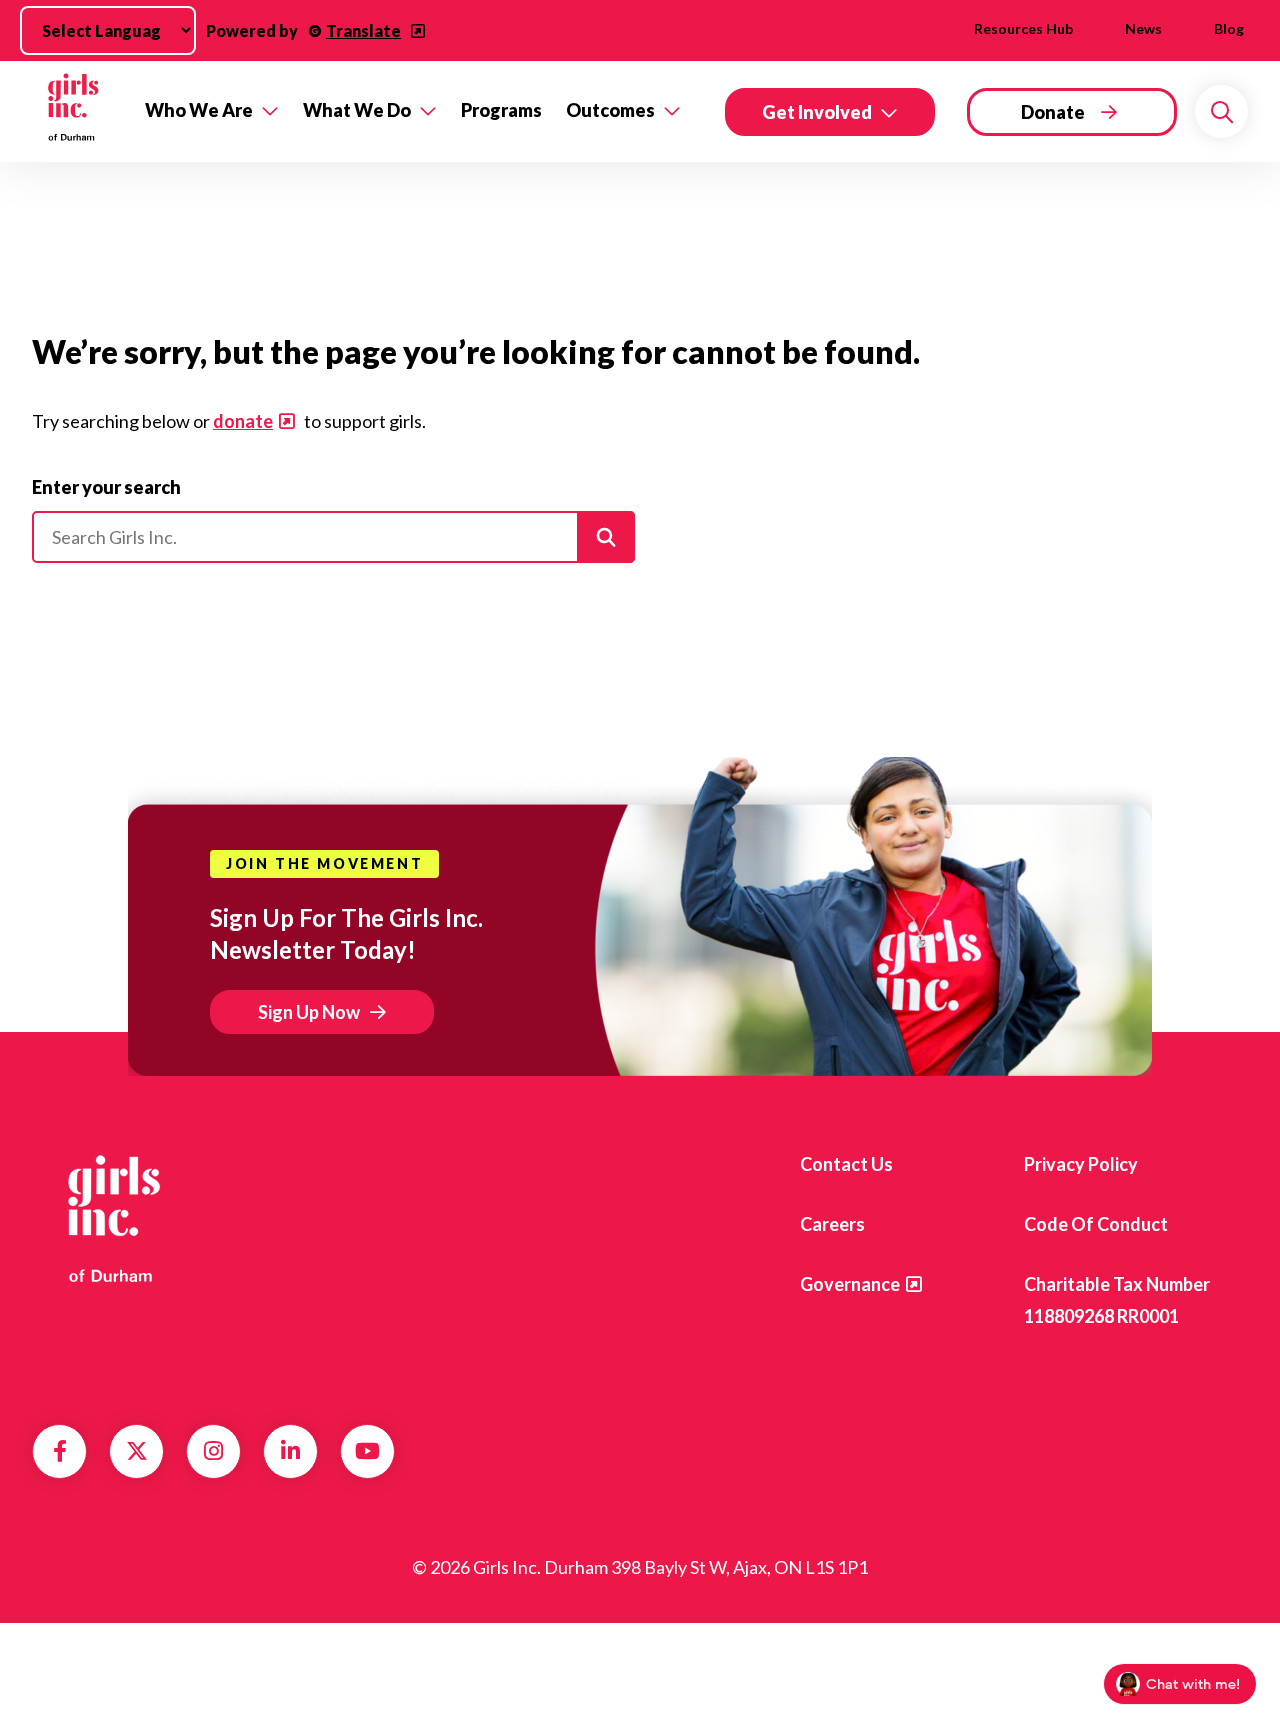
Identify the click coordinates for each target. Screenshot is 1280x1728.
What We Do (357, 110)
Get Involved (817, 112)
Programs (501, 110)
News (1143, 28)
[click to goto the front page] (113, 1217)
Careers (832, 1224)
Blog (1229, 28)
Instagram (213, 1451)
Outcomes (610, 110)
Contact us (846, 1164)
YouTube (367, 1451)
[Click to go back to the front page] (74, 111)
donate (243, 421)
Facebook (60, 1451)
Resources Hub (1023, 28)
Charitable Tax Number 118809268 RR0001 (1117, 1300)
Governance (850, 1284)
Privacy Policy (1081, 1164)
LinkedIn (290, 1451)
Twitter (137, 1451)
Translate (363, 30)
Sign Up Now (309, 1012)
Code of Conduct (1096, 1224)
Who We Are (199, 110)
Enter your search (106, 487)
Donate (1053, 112)
